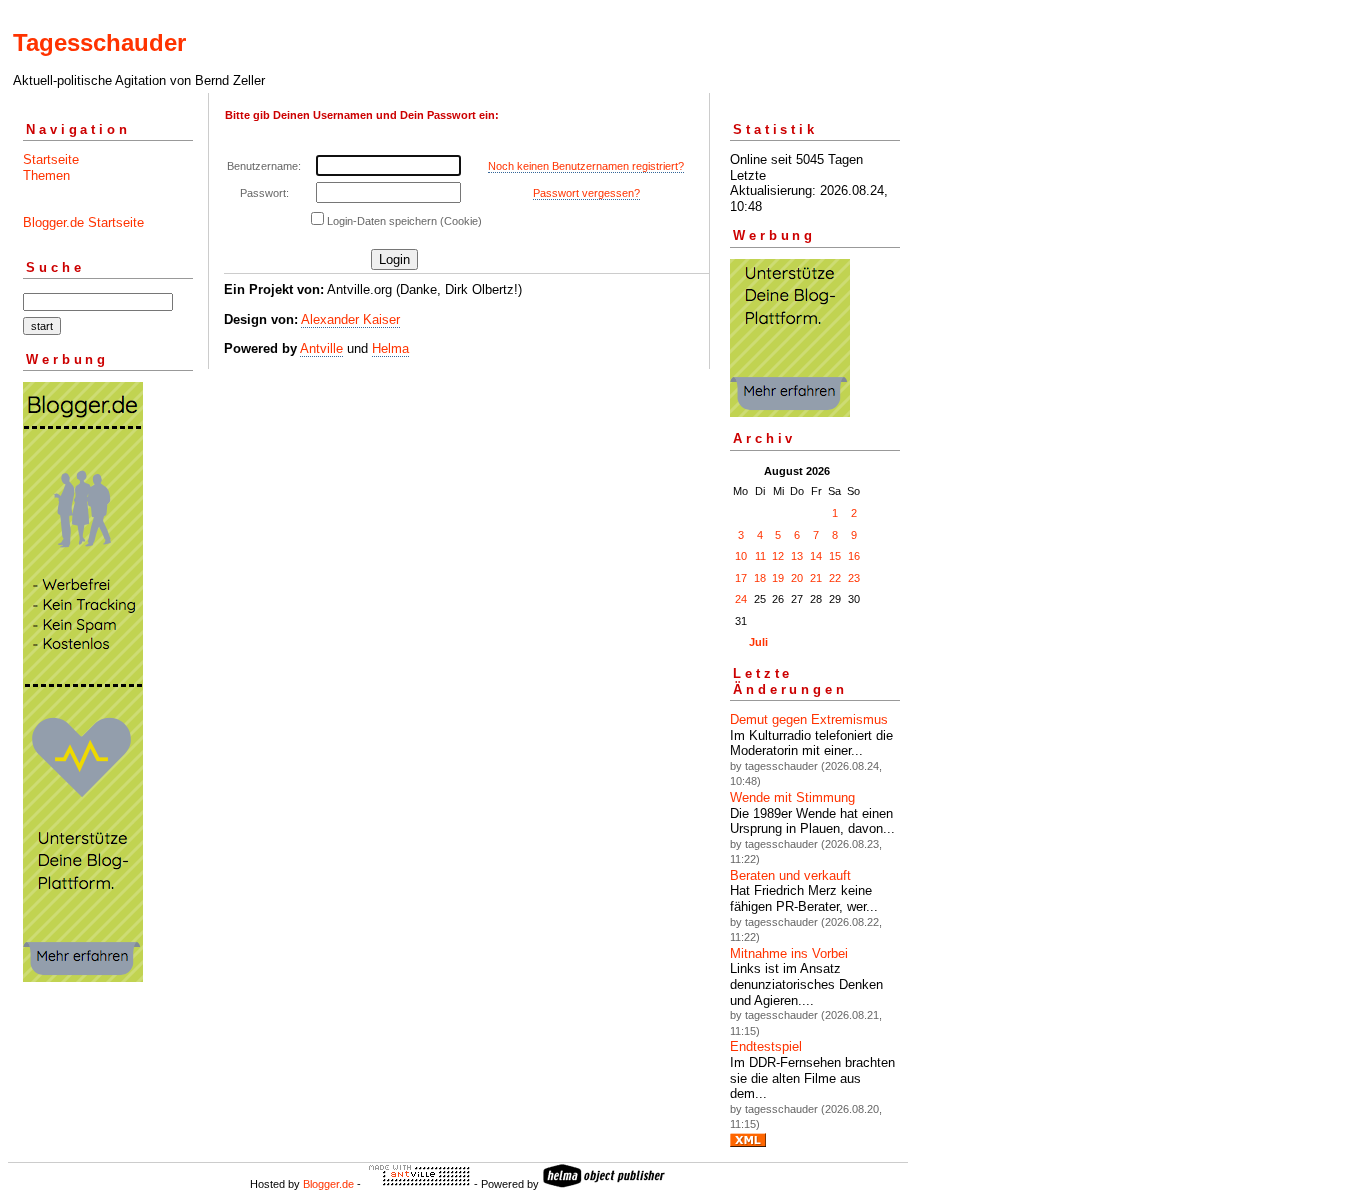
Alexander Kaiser (350, 319)
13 (797, 556)
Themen (46, 175)
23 (854, 578)
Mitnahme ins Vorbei (789, 953)
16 (854, 556)
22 (835, 578)
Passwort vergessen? (586, 193)
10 (741, 556)
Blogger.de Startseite (83, 222)
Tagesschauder (99, 42)
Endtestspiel (766, 1046)
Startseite (51, 159)
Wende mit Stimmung (792, 797)
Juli (758, 642)
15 (835, 556)
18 (760, 578)
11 (760, 556)
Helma (390, 348)
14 (816, 556)
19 (778, 578)
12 (778, 556)
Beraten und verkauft (790, 875)
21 (816, 578)
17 (741, 578)
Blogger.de (328, 1184)
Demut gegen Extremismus (809, 719)
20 (797, 578)
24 (741, 599)
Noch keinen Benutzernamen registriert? (586, 166)
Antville (321, 348)
